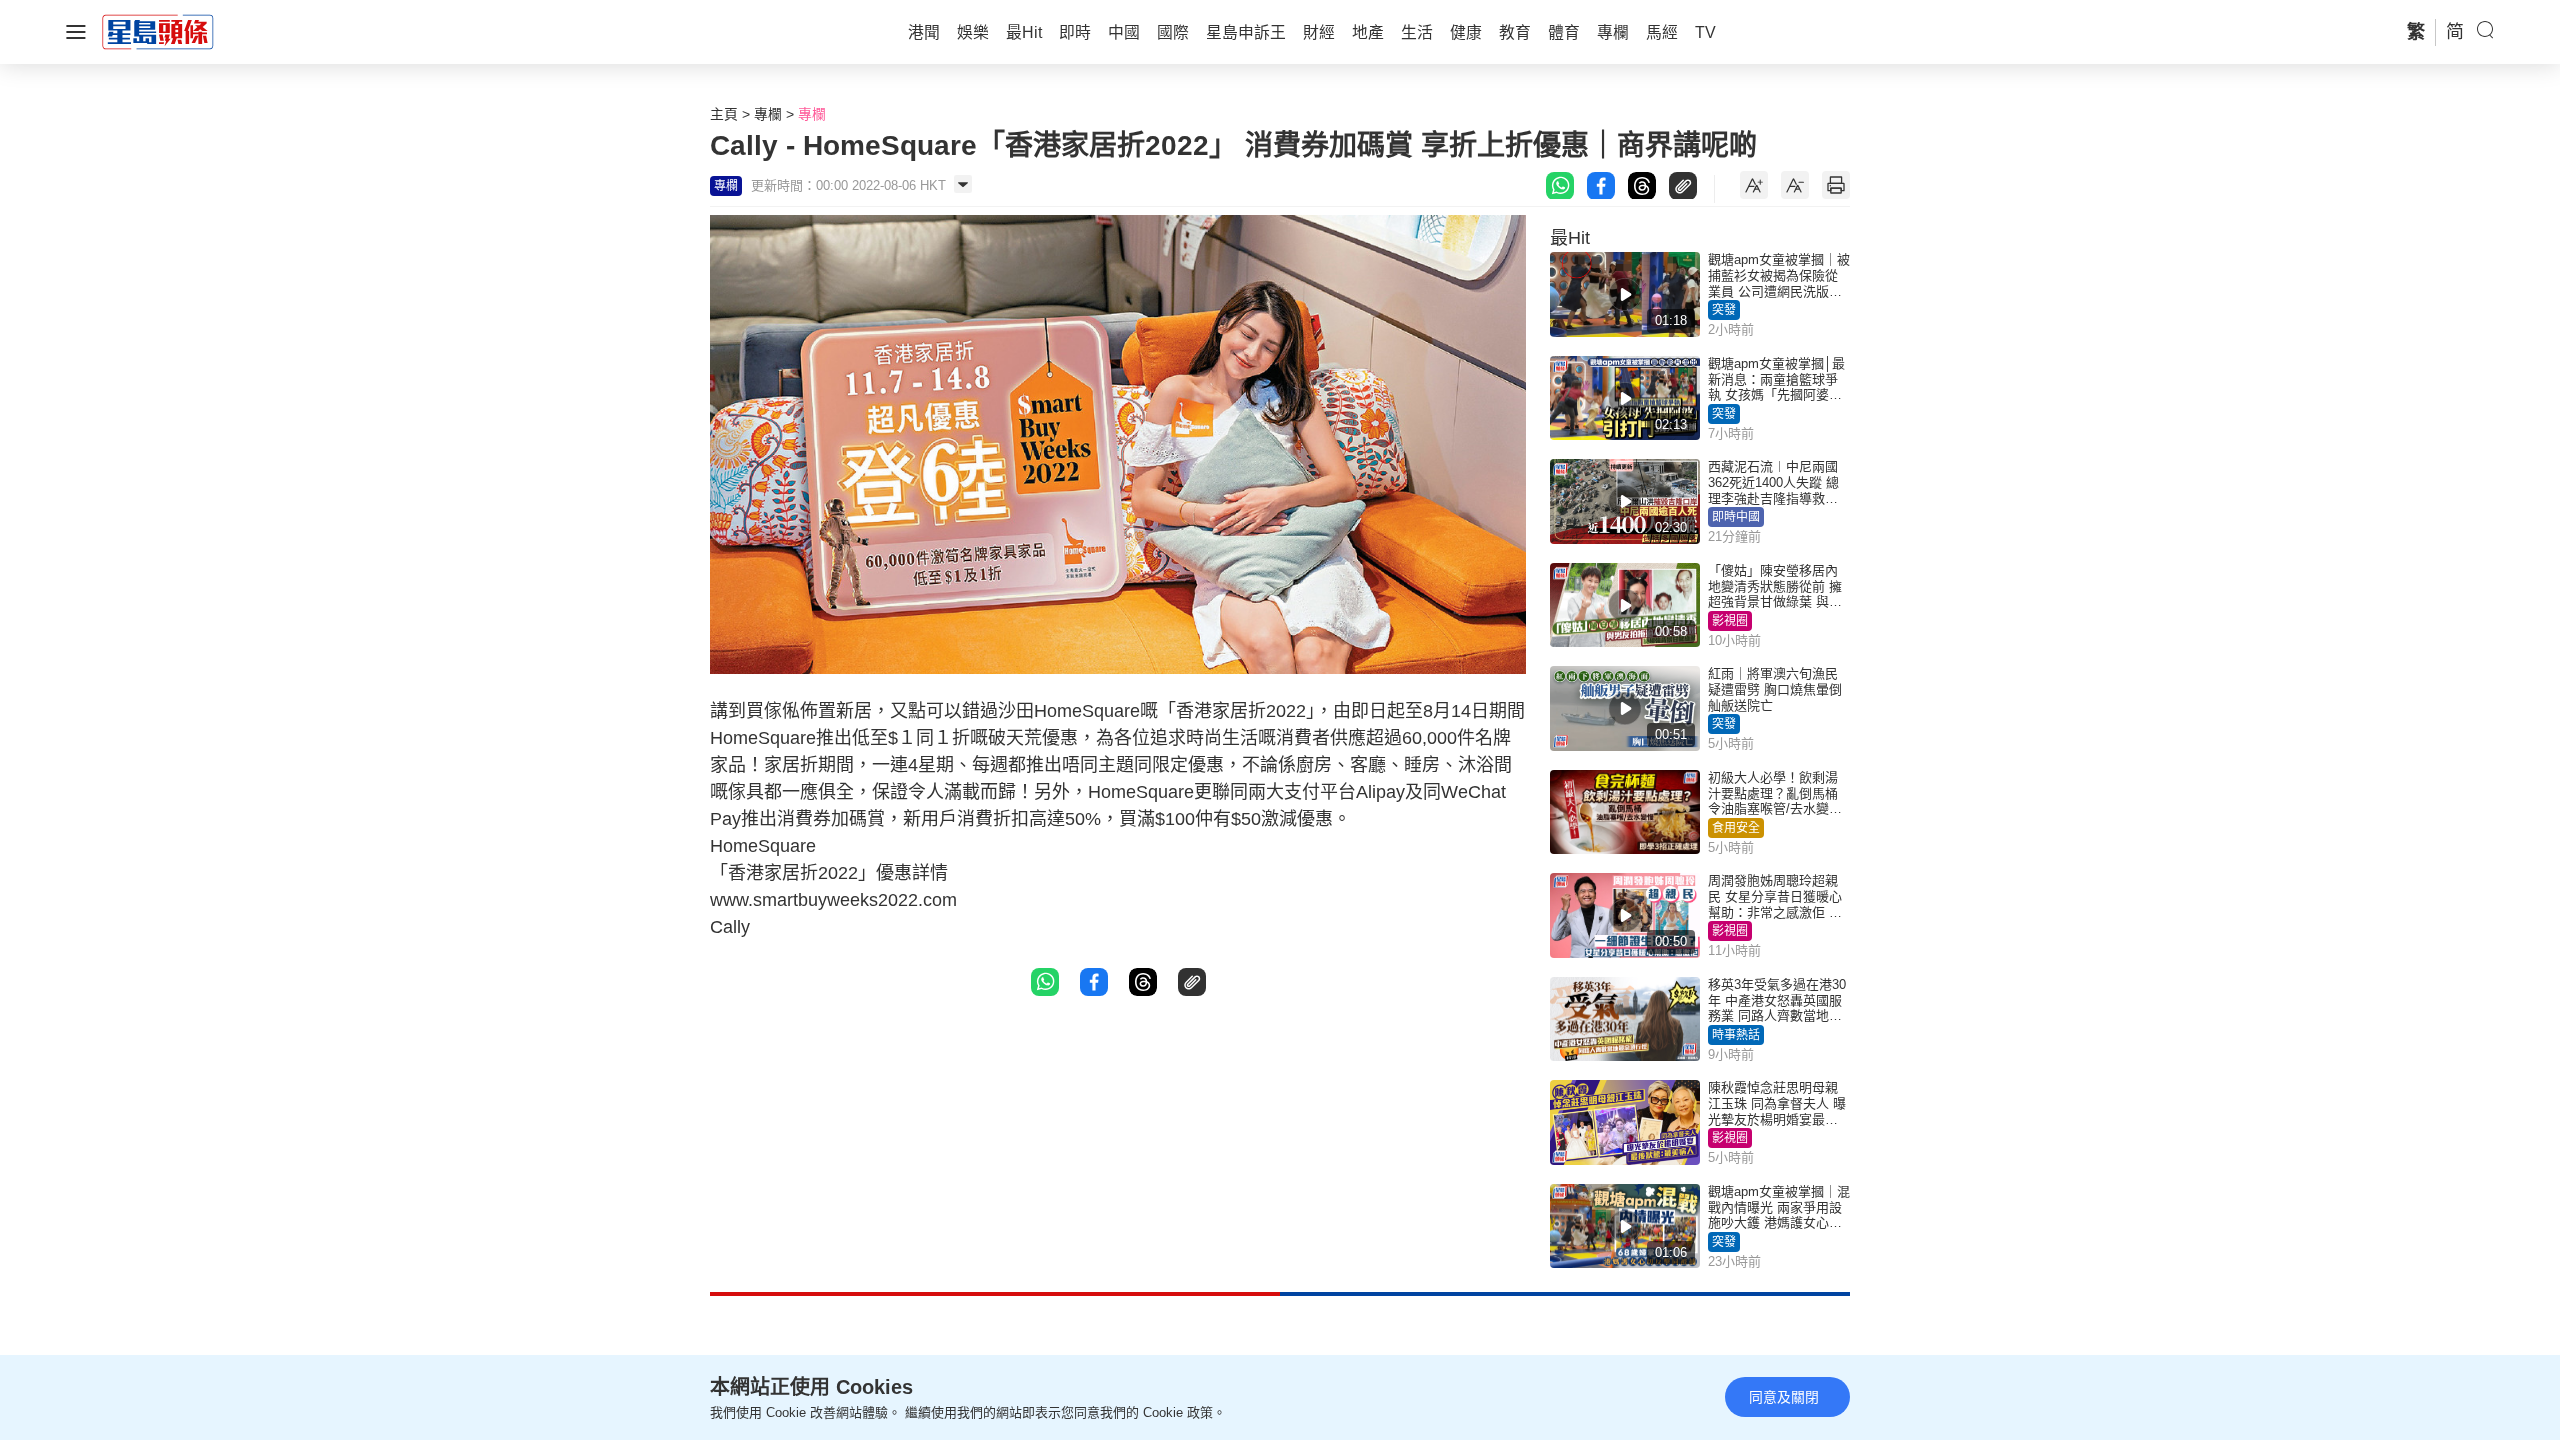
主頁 (724, 114)
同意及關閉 (1784, 1397)
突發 (1724, 310)
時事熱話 (1736, 1035)
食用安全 (1736, 828)
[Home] (158, 31)
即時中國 (1736, 517)
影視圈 (1730, 621)
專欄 (768, 114)
